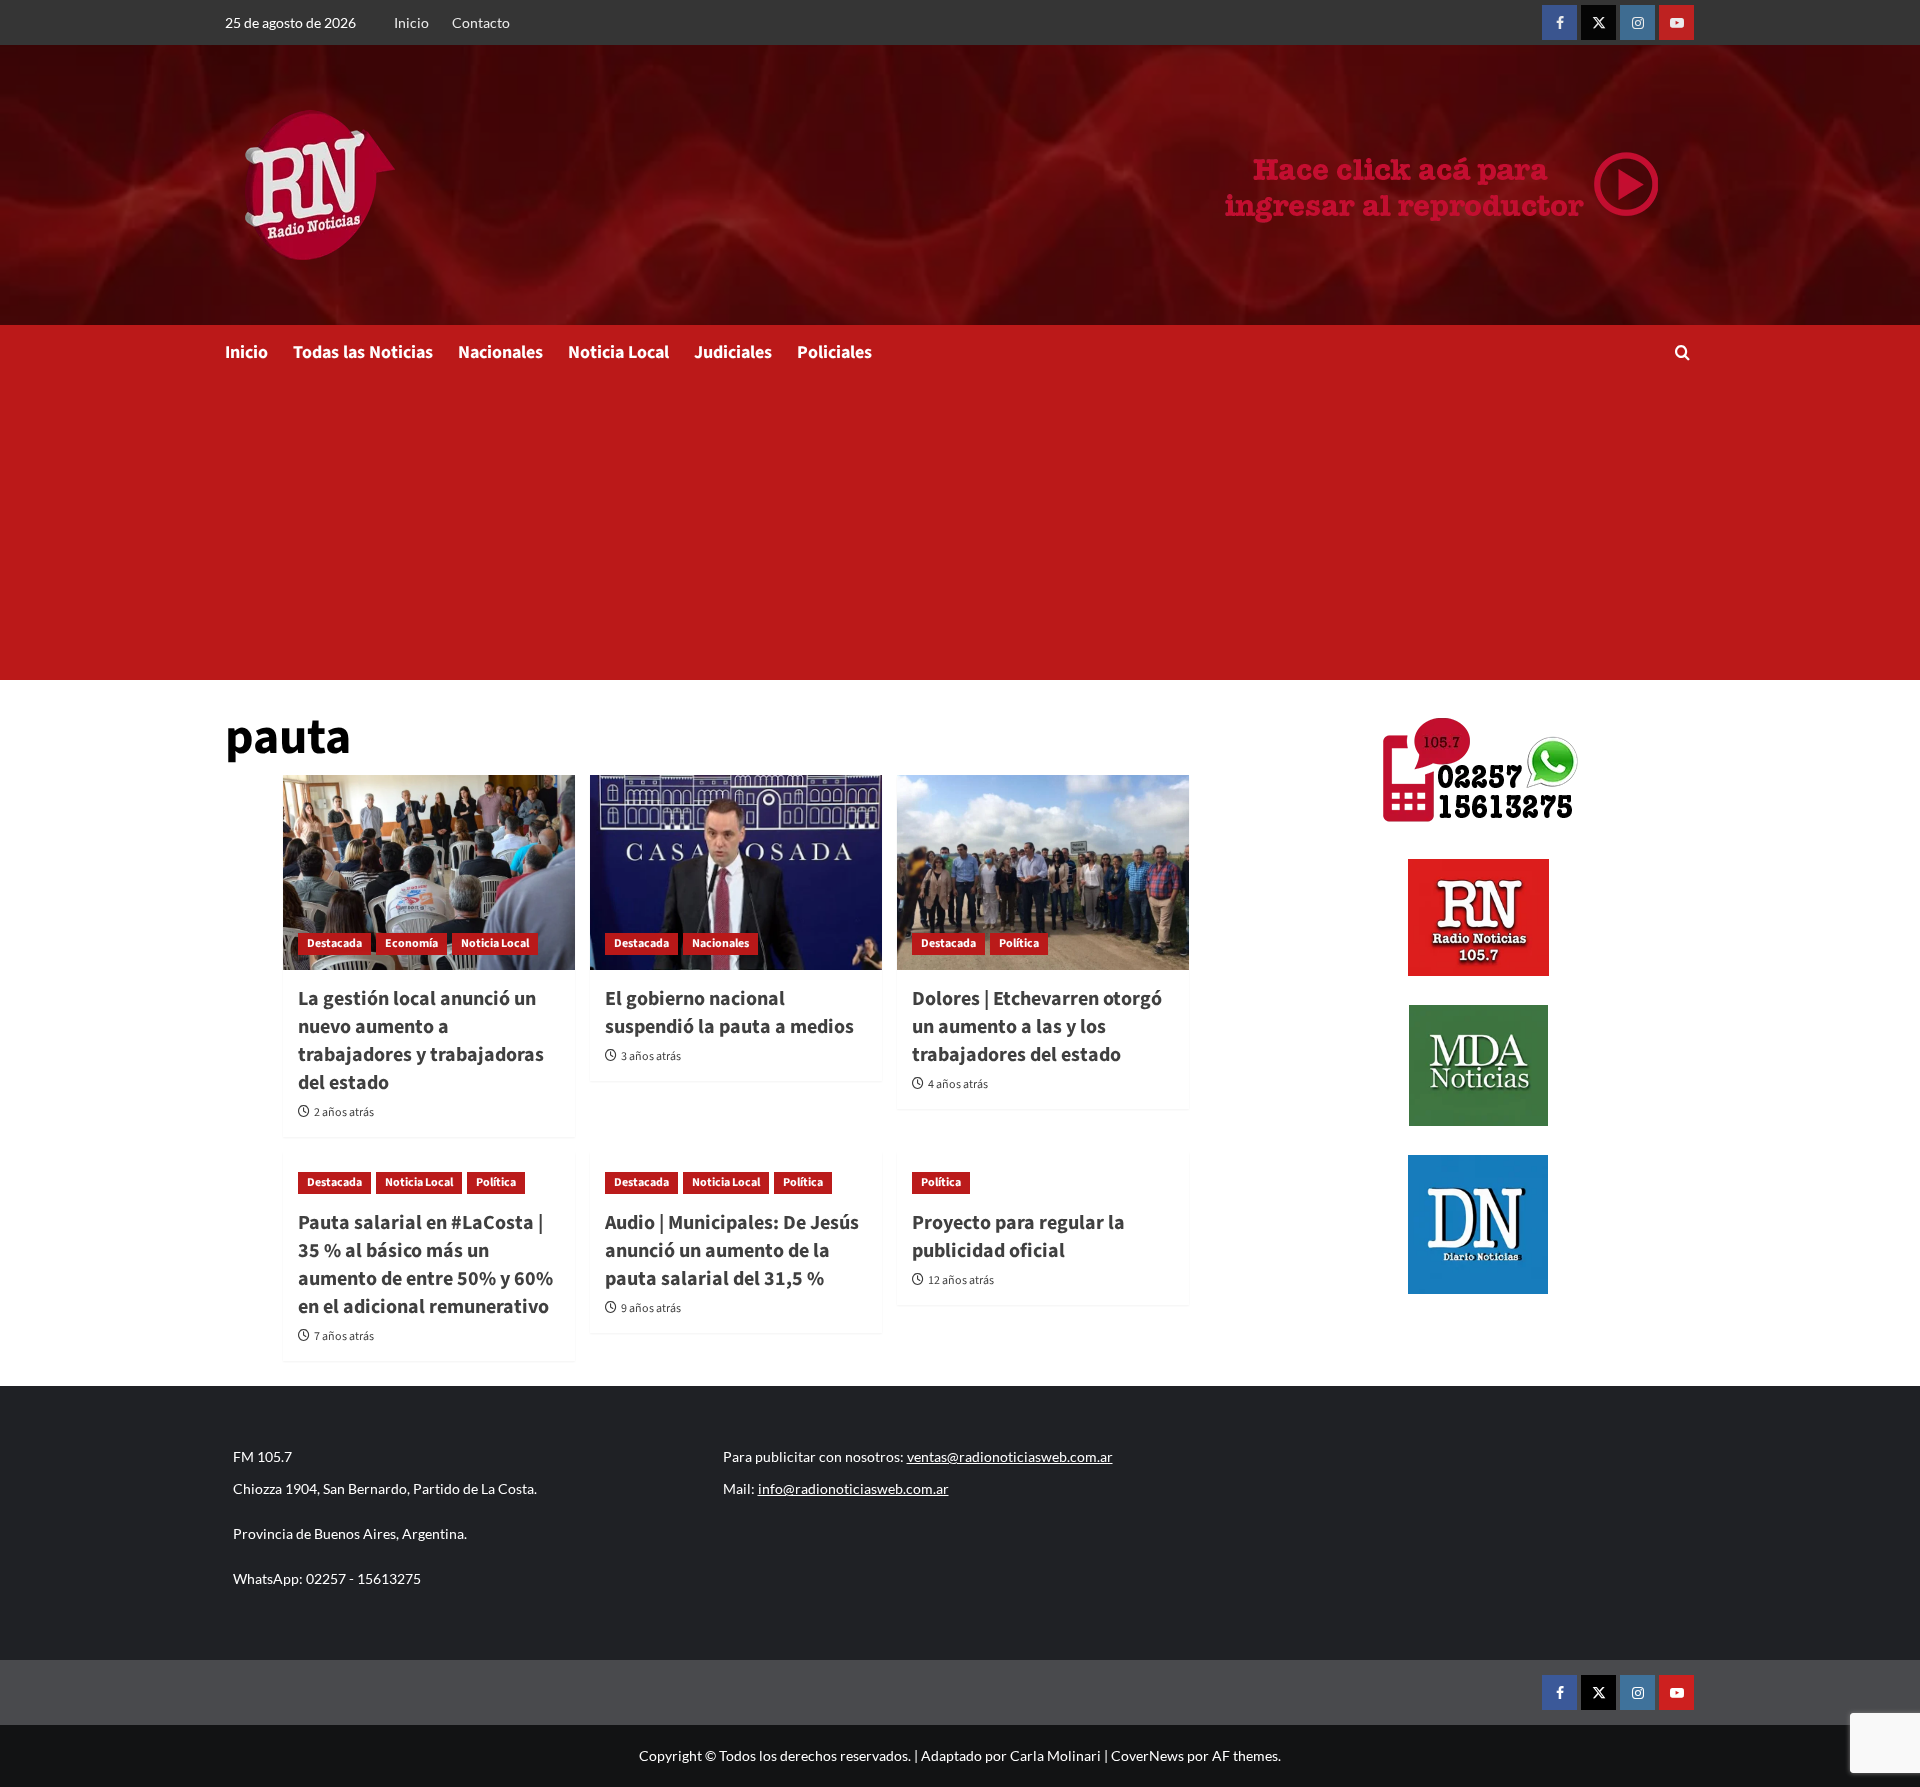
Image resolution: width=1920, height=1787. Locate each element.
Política (1019, 943)
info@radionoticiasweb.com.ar (853, 1488)
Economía (411, 943)
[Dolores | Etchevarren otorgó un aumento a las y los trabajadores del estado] (1043, 872)
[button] (1682, 352)
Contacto (481, 22)
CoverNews (1147, 1755)
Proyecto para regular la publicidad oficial (1018, 1237)
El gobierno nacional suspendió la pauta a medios (729, 1013)
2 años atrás (344, 1112)
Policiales (834, 352)
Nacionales (500, 352)
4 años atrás (958, 1084)
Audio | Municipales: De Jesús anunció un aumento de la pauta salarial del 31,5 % (732, 1251)
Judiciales (733, 352)
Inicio (411, 22)
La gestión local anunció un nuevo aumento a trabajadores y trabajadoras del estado (421, 1041)
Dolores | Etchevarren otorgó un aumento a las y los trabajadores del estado (1037, 1027)
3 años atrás (651, 1056)
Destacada (334, 943)
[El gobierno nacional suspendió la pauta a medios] (736, 872)
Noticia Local (618, 352)
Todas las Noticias (363, 352)
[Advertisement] (960, 530)
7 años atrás (344, 1336)
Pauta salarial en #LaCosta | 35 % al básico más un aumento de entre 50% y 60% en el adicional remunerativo (425, 1265)
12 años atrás (961, 1280)
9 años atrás (651, 1308)
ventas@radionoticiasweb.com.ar (1010, 1456)
